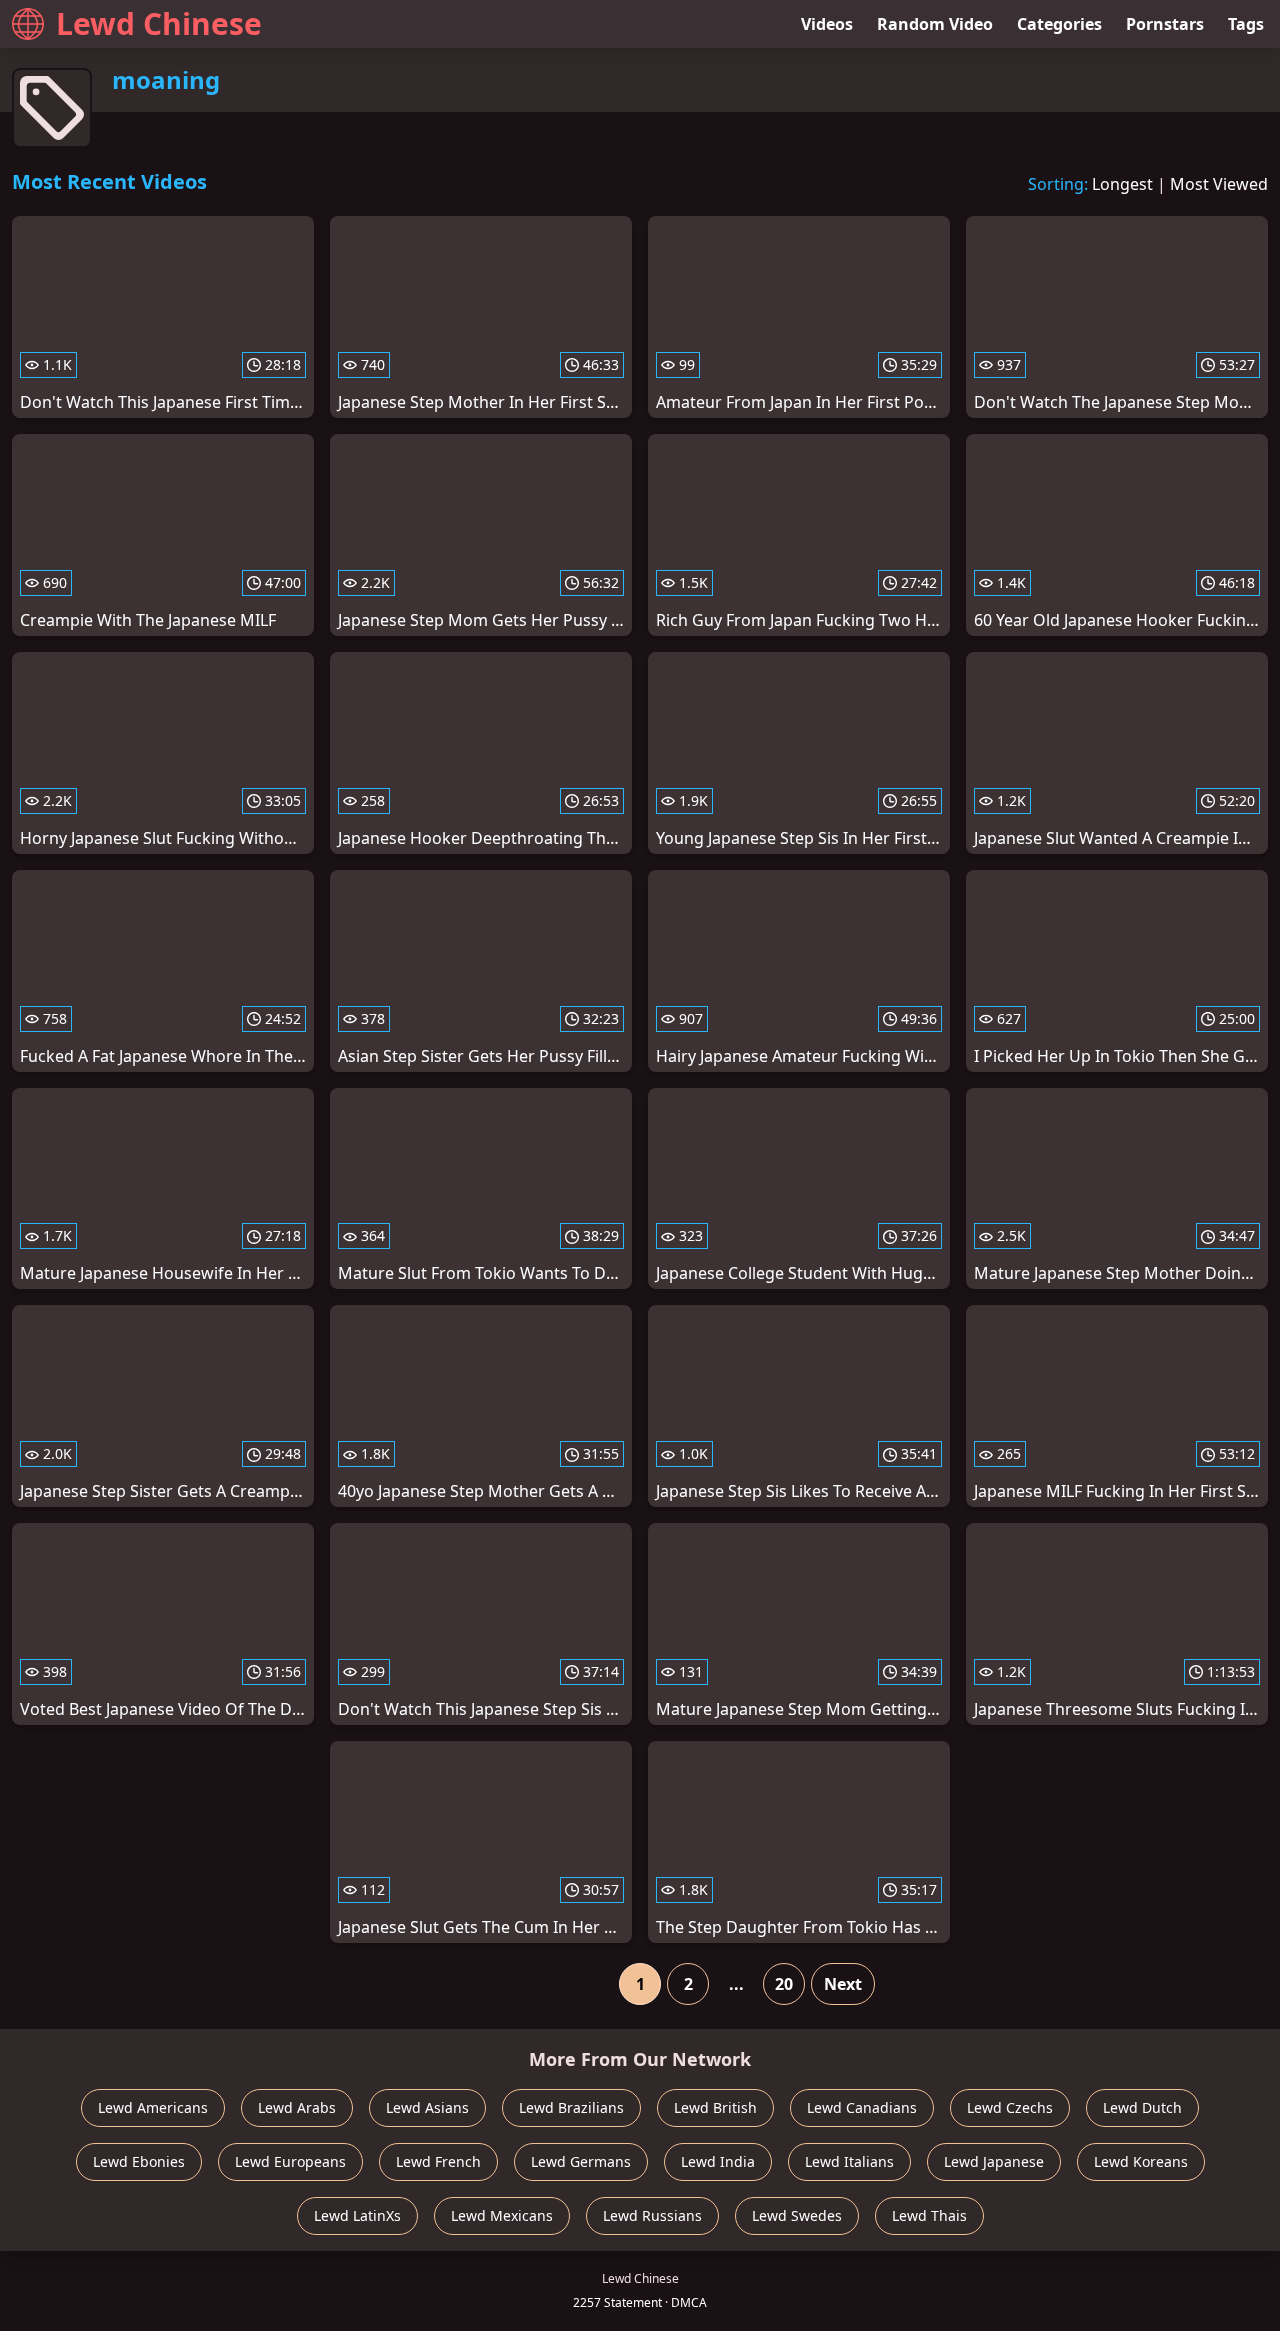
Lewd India (718, 2161)
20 (784, 1984)
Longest (1122, 184)
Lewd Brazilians (571, 2107)
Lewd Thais (929, 2215)
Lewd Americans (153, 2107)
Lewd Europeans (290, 2161)
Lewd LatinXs (357, 2215)
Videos (827, 24)
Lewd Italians (849, 2161)
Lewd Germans (581, 2161)
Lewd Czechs (1010, 2107)
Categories (1059, 24)
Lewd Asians (427, 2107)
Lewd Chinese (159, 23)
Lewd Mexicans (502, 2215)
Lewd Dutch (1142, 2107)
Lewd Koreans (1141, 2161)
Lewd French (438, 2161)
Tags (1246, 24)
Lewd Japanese (994, 2161)
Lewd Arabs (297, 2107)
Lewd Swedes (797, 2215)
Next (843, 1984)
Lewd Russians (652, 2215)
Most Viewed (1219, 184)
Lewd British (715, 2107)
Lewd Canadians (862, 2107)
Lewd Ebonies (139, 2161)
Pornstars (1165, 24)
